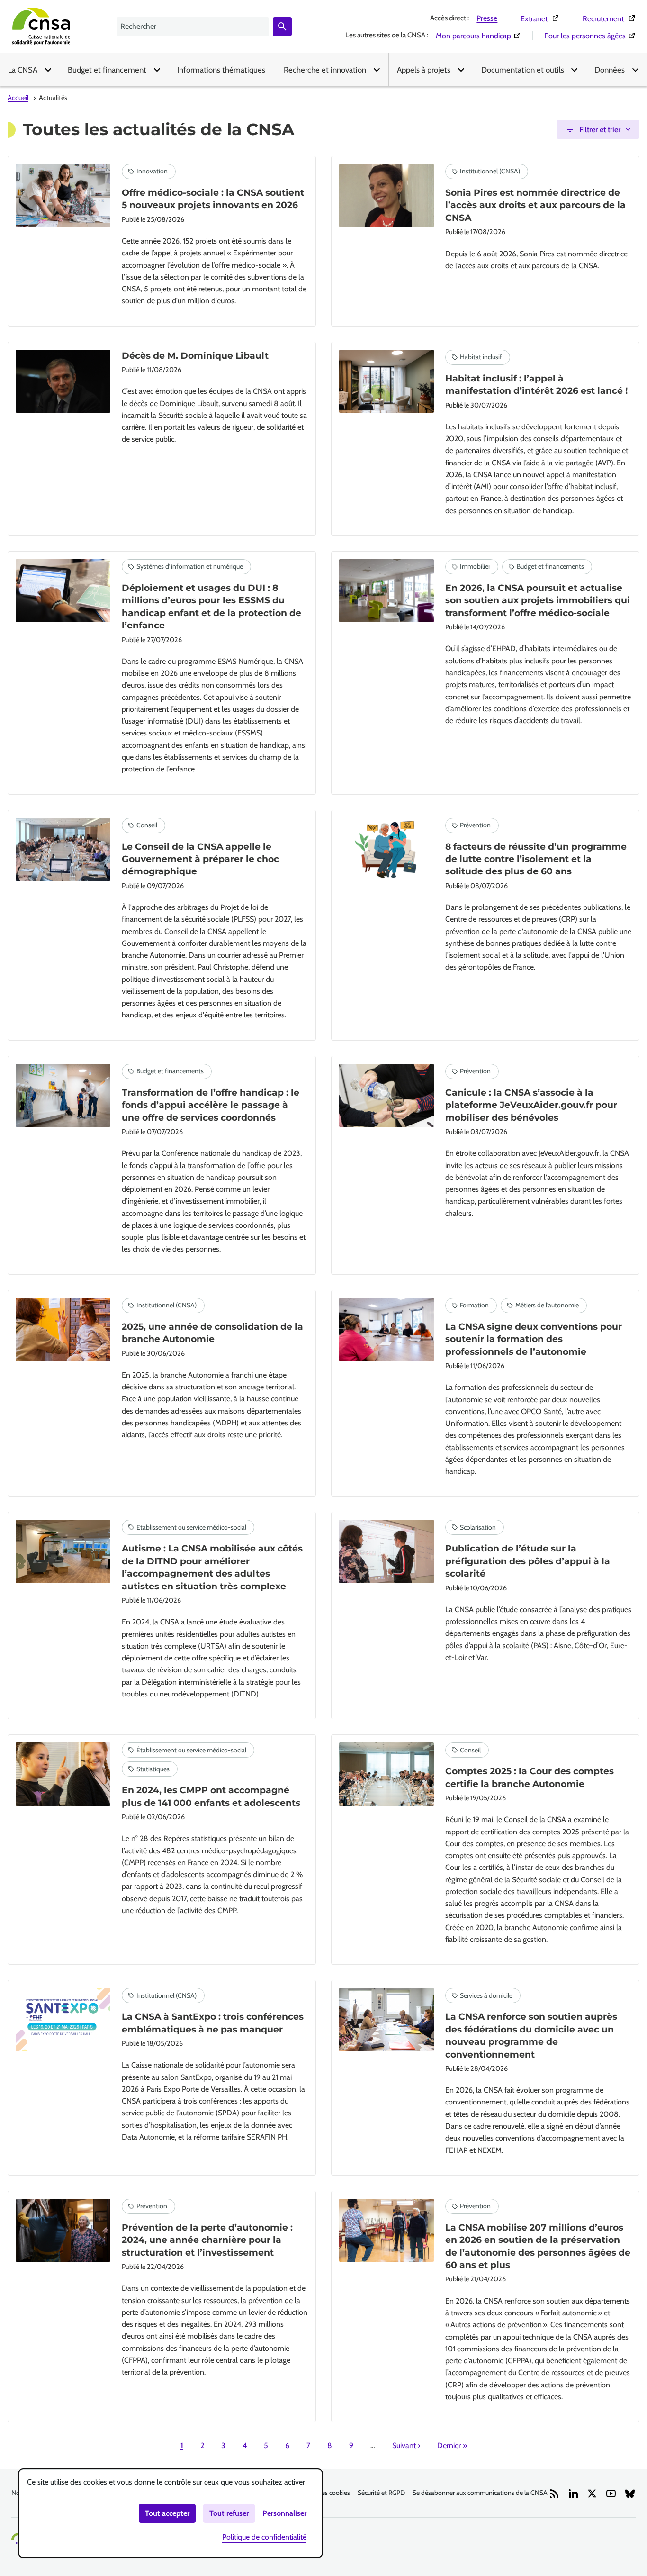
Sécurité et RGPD (381, 2493)
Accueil (18, 98)
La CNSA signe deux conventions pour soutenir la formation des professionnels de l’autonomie (534, 1339)
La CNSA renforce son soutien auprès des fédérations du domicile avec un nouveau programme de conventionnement (531, 2035)
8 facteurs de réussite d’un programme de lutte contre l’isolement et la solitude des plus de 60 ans (536, 859)
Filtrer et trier (600, 130)
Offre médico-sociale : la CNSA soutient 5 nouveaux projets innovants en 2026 (213, 199)
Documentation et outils (523, 70)
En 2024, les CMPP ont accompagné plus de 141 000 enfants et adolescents (211, 1796)
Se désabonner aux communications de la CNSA (480, 2493)
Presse (487, 18)
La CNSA (23, 70)
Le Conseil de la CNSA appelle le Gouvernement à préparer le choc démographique (200, 859)
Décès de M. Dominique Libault (195, 356)
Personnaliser (284, 2513)
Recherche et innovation (325, 70)
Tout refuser (229, 2513)
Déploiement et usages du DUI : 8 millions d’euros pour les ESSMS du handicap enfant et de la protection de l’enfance (211, 607)
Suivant (406, 2445)
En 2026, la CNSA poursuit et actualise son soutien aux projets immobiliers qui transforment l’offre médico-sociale (538, 600)
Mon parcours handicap (478, 36)
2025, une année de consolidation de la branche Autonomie (212, 1333)
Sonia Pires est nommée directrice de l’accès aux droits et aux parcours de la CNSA (535, 205)
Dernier (452, 2445)
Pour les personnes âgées (590, 36)
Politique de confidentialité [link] (264, 2537)
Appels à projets (424, 70)
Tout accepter (167, 2513)
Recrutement (609, 18)
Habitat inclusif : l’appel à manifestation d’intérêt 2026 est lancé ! (536, 385)
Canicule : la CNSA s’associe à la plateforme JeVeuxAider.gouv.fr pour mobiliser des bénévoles (531, 1105)
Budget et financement (107, 70)
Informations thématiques (221, 70)
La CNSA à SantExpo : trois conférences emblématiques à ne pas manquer (213, 2023)
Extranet (540, 18)
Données (610, 70)
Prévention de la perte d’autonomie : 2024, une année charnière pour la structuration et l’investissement (207, 2240)
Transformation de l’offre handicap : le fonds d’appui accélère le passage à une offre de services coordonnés (211, 1105)
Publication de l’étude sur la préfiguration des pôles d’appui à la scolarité (528, 1561)
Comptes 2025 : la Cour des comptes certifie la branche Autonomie (530, 1777)
